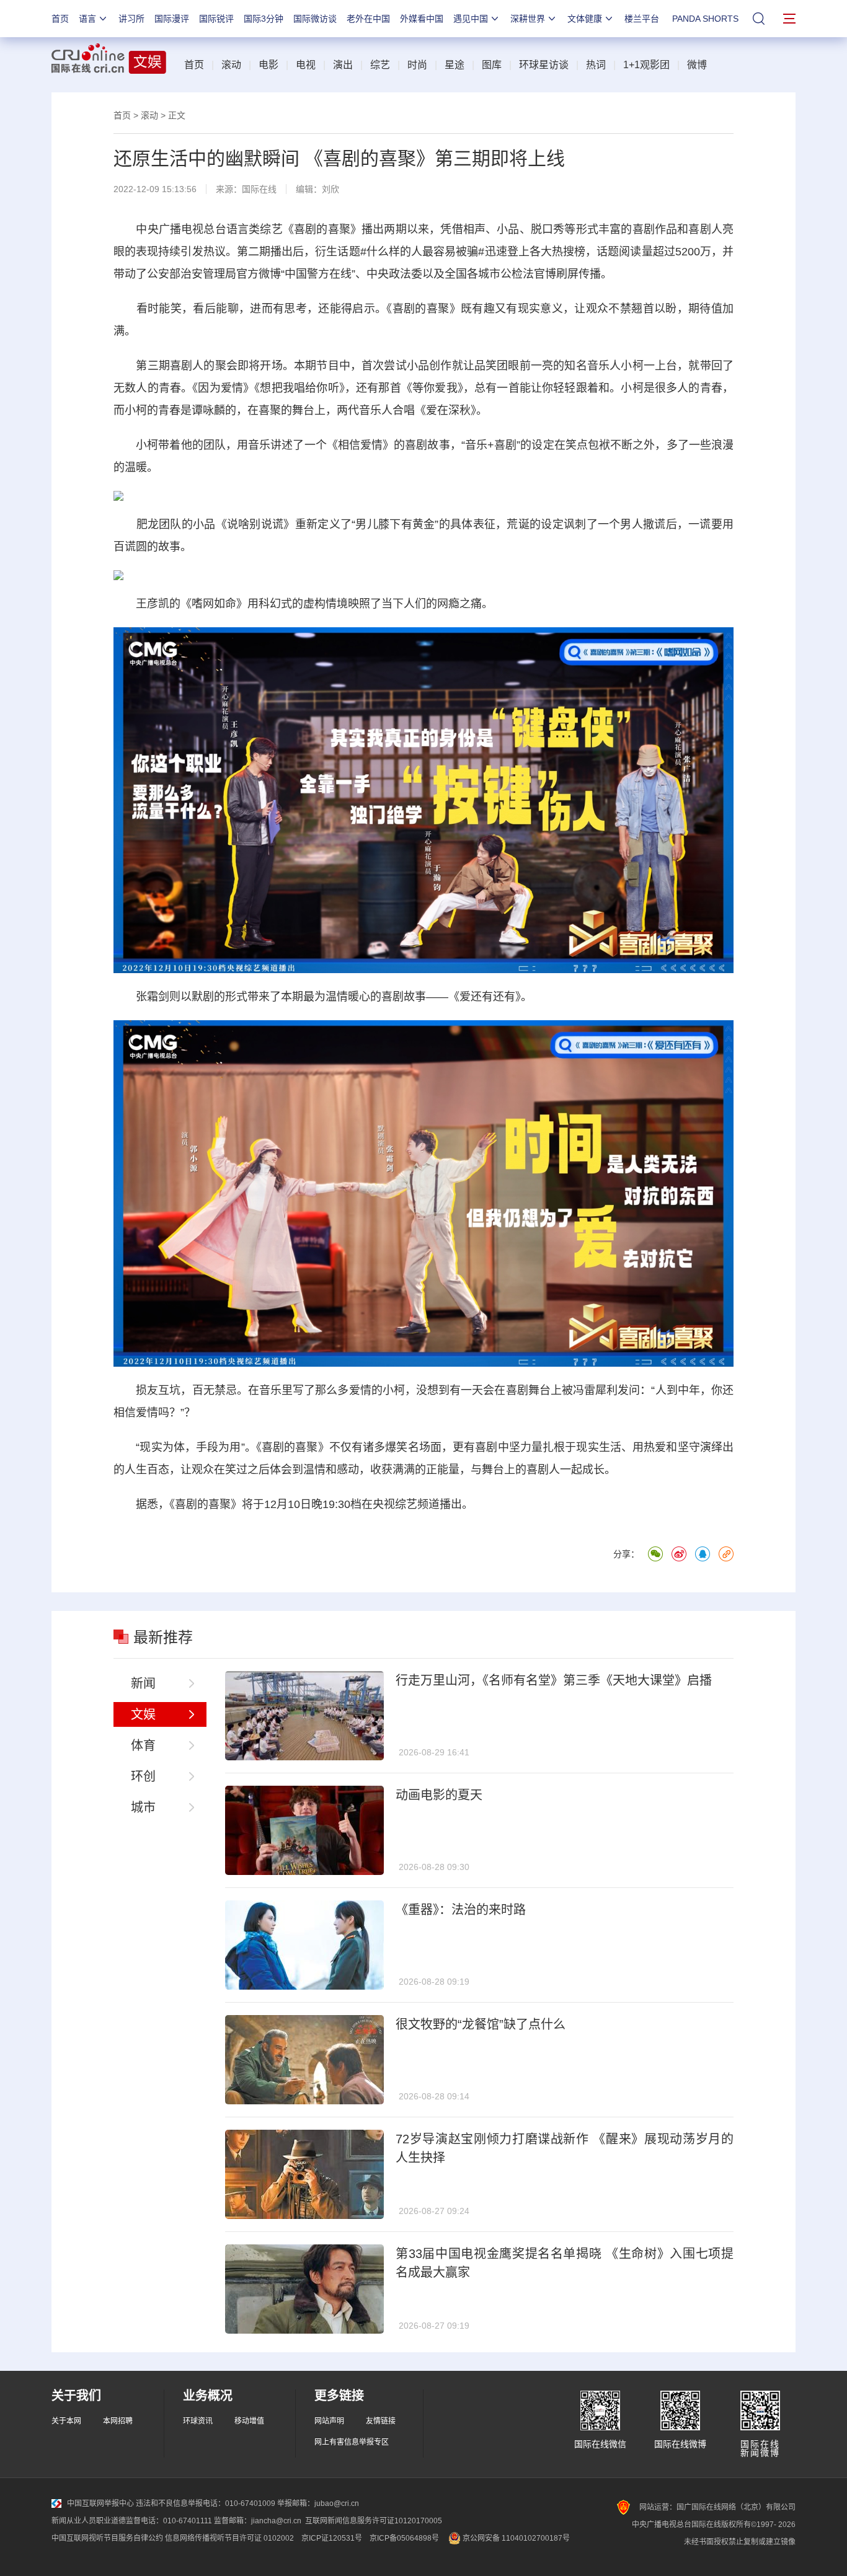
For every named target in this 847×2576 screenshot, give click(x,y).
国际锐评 (216, 19)
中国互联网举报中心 (100, 2503)
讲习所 (131, 19)
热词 (596, 65)
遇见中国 (471, 19)
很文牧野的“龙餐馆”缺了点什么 (481, 2024)
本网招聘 (118, 2421)
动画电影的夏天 (439, 1795)
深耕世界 (528, 19)
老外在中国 (368, 19)
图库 (492, 65)
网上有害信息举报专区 (352, 2442)
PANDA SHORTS (705, 19)
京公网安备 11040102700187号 (515, 2538)
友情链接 (381, 2421)
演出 (343, 65)
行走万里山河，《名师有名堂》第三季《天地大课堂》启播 (554, 1680)
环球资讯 (198, 2421)
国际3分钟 (264, 19)
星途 (455, 65)
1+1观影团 (646, 65)
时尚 (417, 65)
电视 (306, 65)
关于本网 (66, 2421)
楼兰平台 (642, 19)
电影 (268, 65)
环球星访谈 (544, 65)
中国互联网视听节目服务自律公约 (107, 2538)
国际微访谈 (315, 19)
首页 (60, 19)
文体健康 (585, 19)
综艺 (380, 65)
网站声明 (329, 2421)
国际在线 (259, 189)
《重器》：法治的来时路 (461, 1910)
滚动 (231, 65)
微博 (697, 65)
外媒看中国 (422, 19)
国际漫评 (172, 19)
